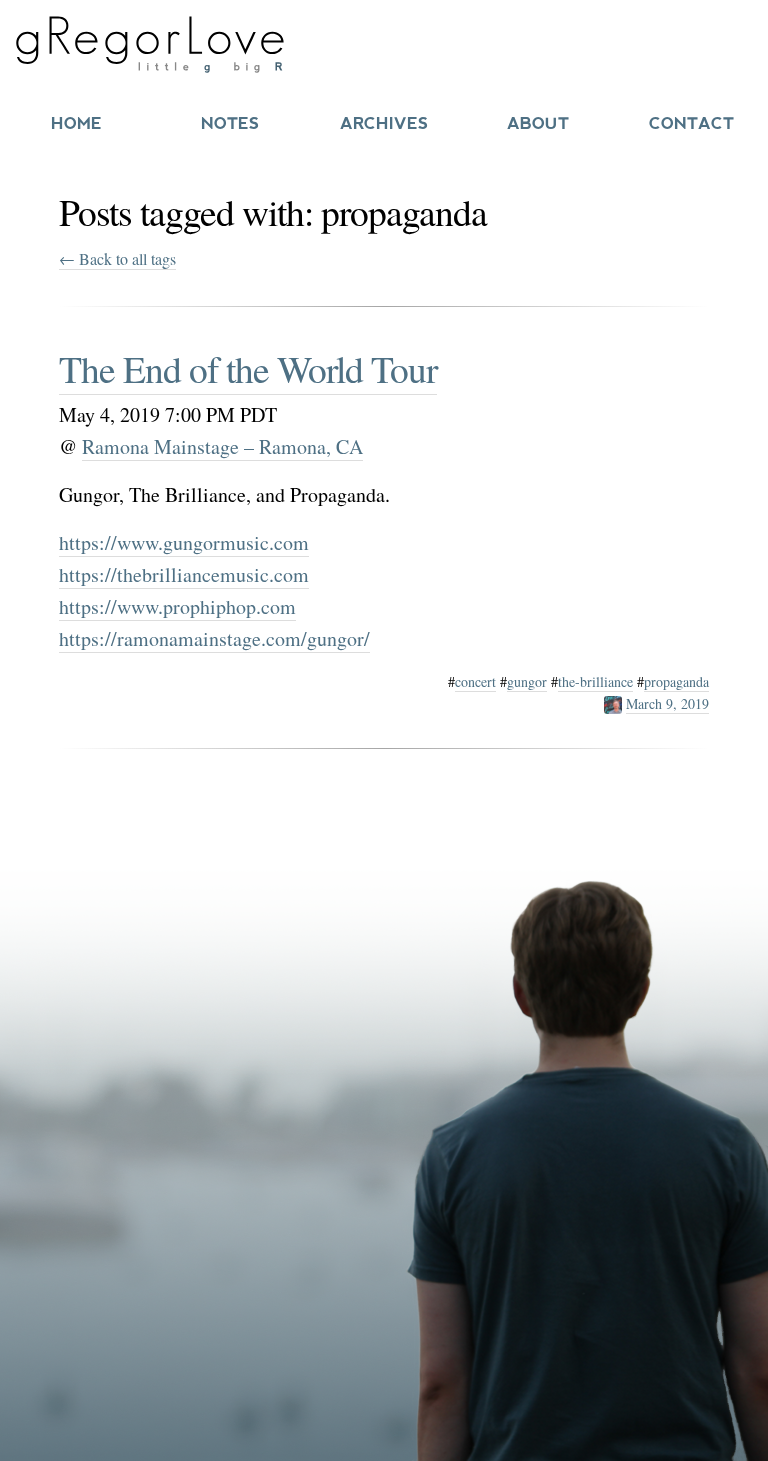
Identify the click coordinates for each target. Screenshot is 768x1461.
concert (475, 681)
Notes (230, 123)
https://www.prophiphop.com (177, 606)
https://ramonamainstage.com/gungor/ (214, 638)
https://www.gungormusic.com (184, 542)
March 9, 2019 (667, 703)
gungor (527, 681)
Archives (384, 123)
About (538, 123)
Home (76, 123)
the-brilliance (595, 681)
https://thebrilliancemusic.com (184, 574)
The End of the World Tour (248, 368)
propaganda (676, 681)
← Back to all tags (117, 258)
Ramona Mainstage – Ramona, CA (222, 446)
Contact (691, 123)
